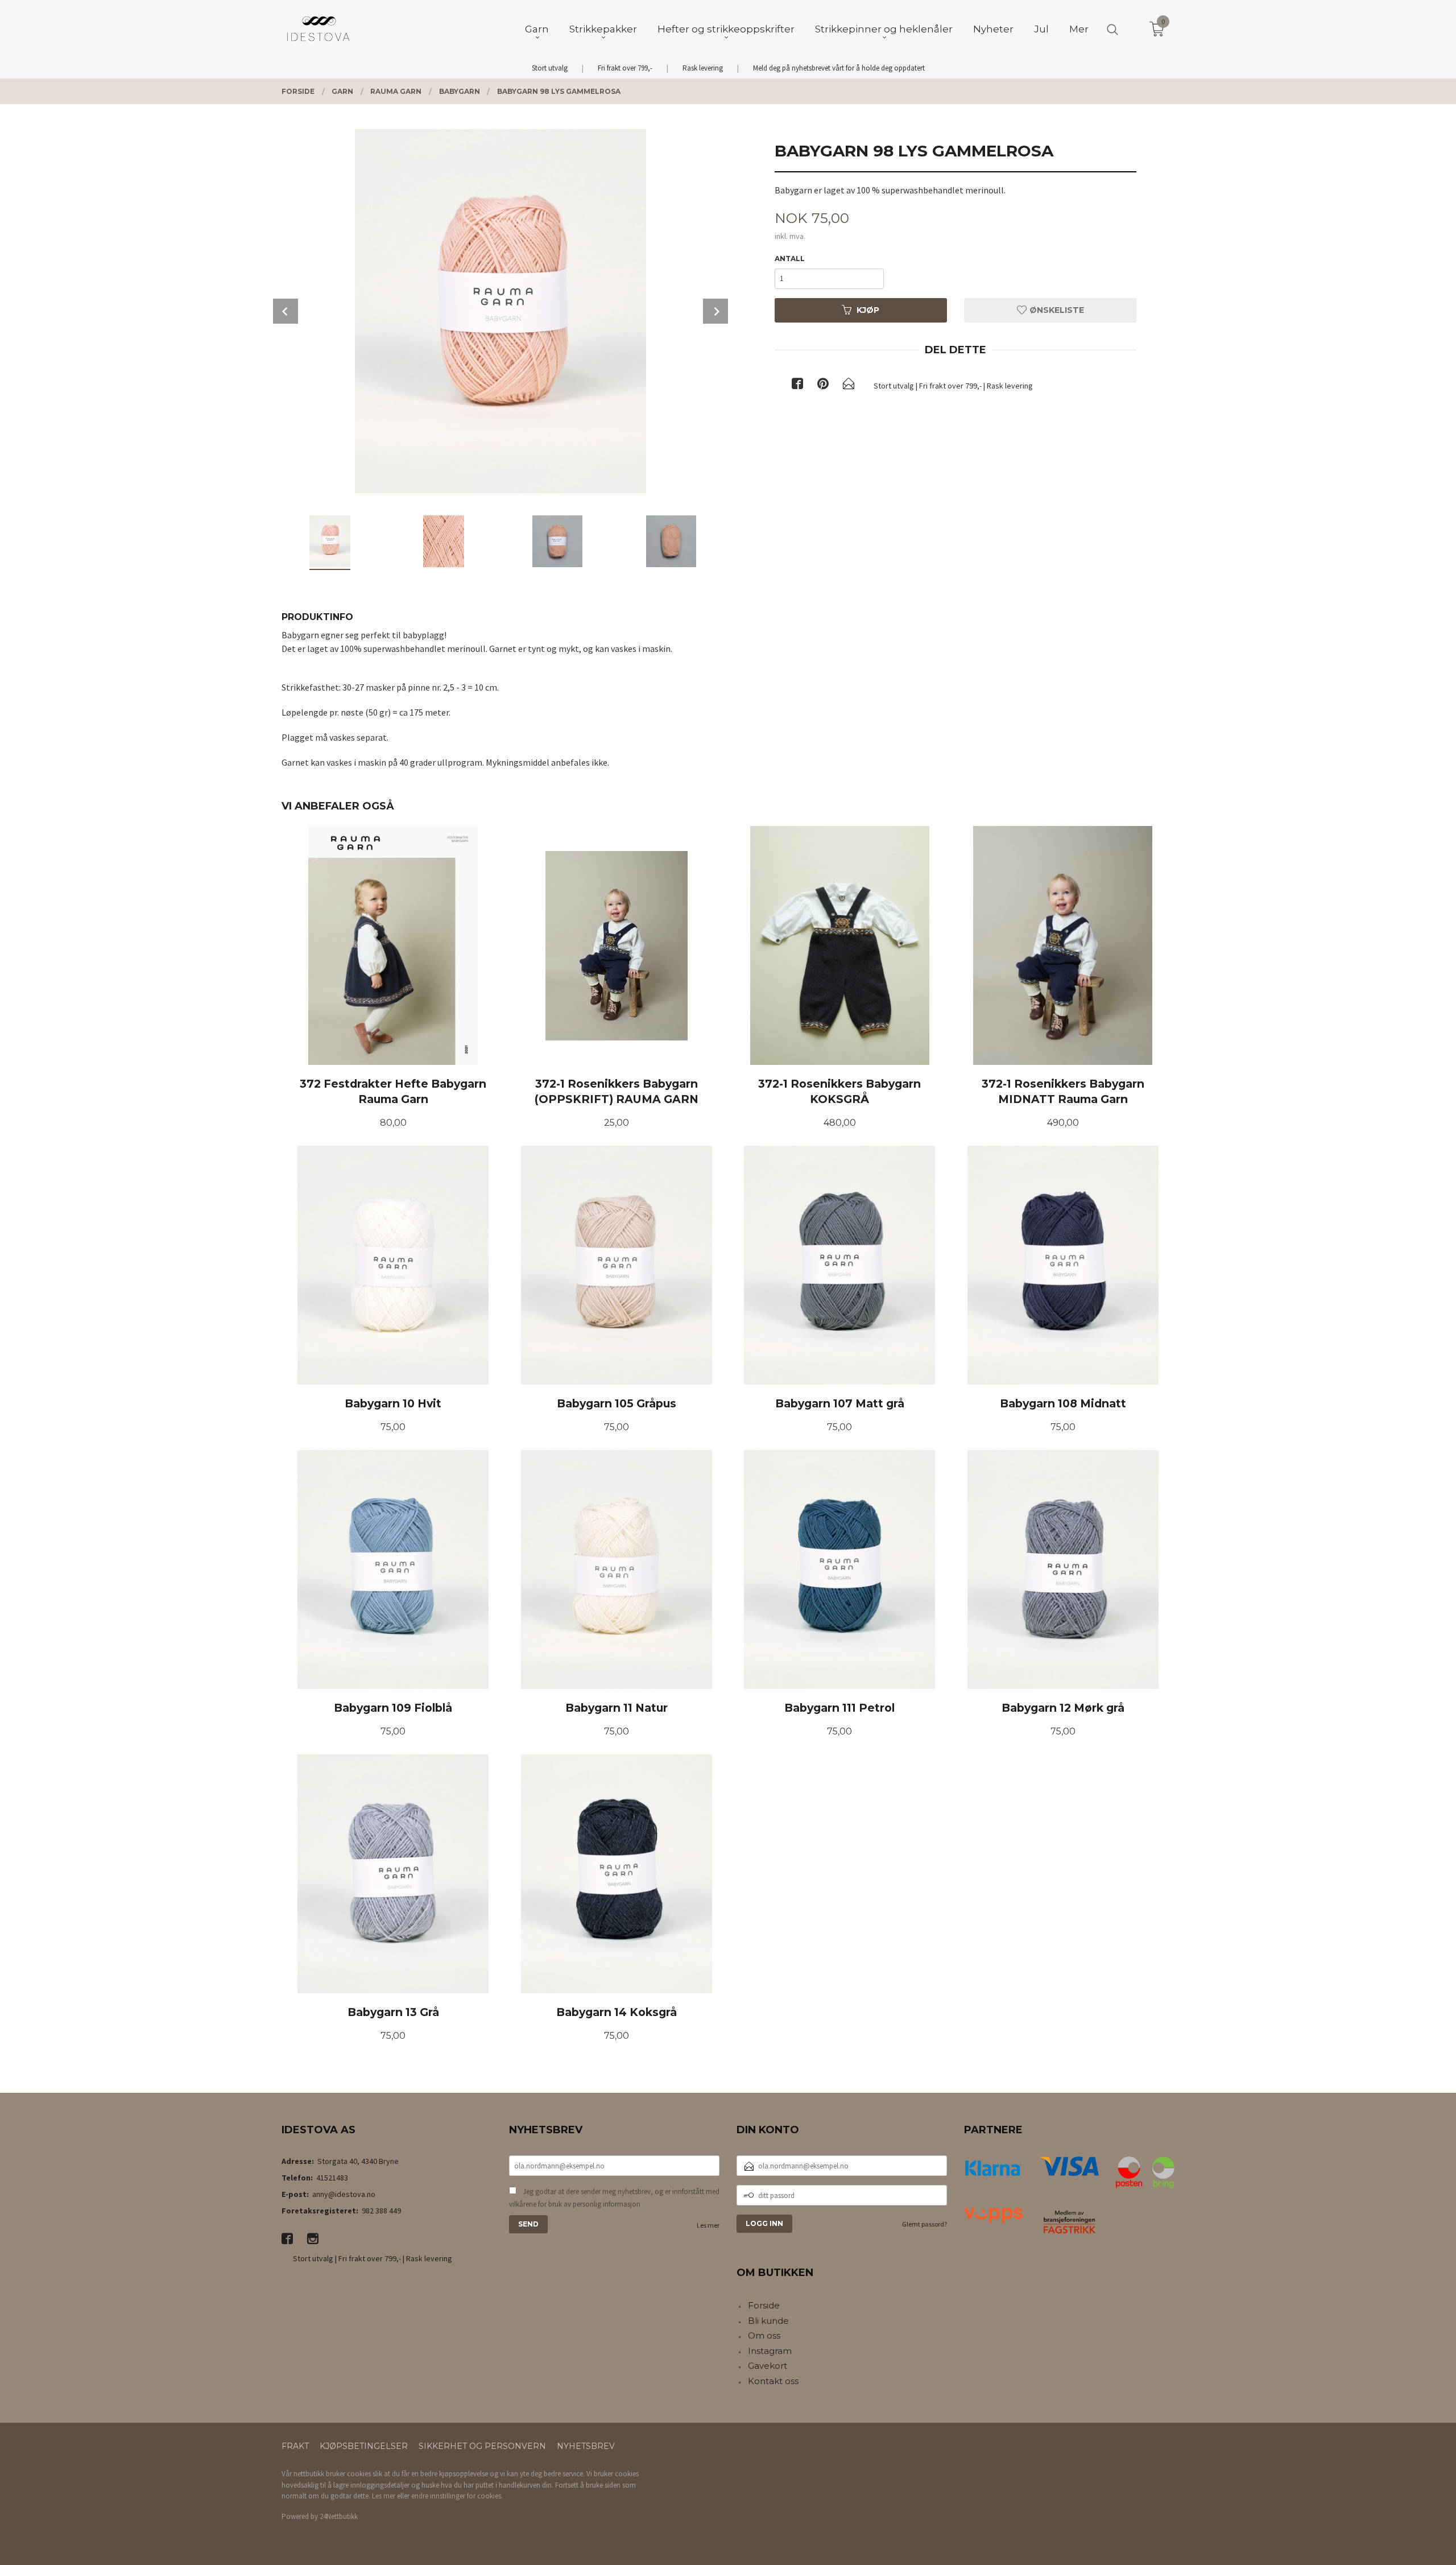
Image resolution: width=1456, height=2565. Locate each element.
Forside (764, 2305)
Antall (790, 259)
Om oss (764, 2335)
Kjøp (868, 310)
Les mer (708, 2225)
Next (715, 311)
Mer (1079, 29)
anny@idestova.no (344, 2194)
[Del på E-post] (849, 386)
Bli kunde (768, 2321)
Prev (286, 311)
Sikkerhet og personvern (482, 2446)
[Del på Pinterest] (823, 386)
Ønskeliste (1056, 310)
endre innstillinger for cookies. (457, 2496)
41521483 (332, 2178)
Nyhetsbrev (586, 2446)
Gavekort (768, 2366)
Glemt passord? (925, 2224)
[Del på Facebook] (797, 386)
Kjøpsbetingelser (364, 2446)
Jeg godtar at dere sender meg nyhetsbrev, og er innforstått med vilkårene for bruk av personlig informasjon (614, 2198)
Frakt (295, 2446)
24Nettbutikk (339, 2516)
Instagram (770, 2351)
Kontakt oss (773, 2381)
